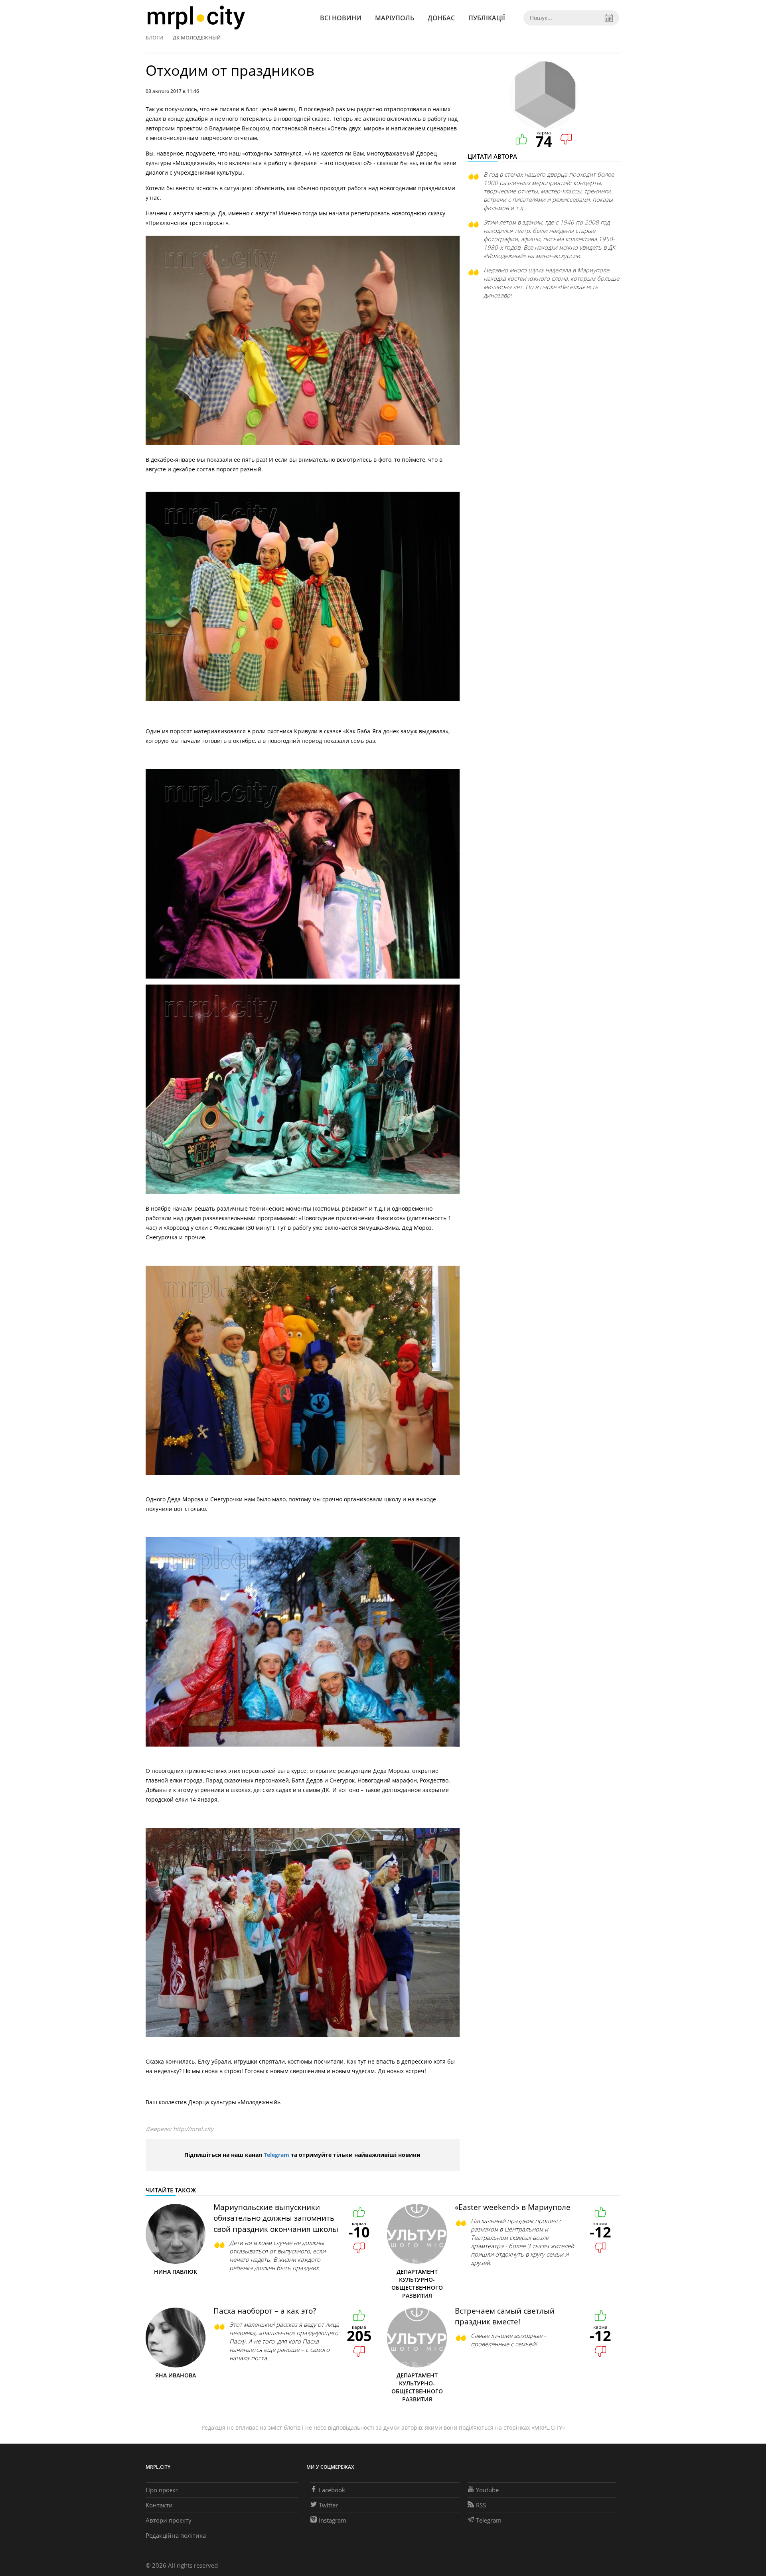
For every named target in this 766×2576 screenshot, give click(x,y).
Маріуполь (395, 18)
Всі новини (341, 18)
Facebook (332, 2490)
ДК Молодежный (197, 37)
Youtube (487, 2490)
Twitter (328, 2505)
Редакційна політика (176, 2535)
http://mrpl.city (193, 2129)
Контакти (159, 2505)
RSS (481, 2505)
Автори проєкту (169, 2520)
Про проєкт (162, 2490)
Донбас (441, 18)
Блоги (154, 37)
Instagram (333, 2520)
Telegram (276, 2155)
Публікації (487, 18)
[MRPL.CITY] (196, 18)
